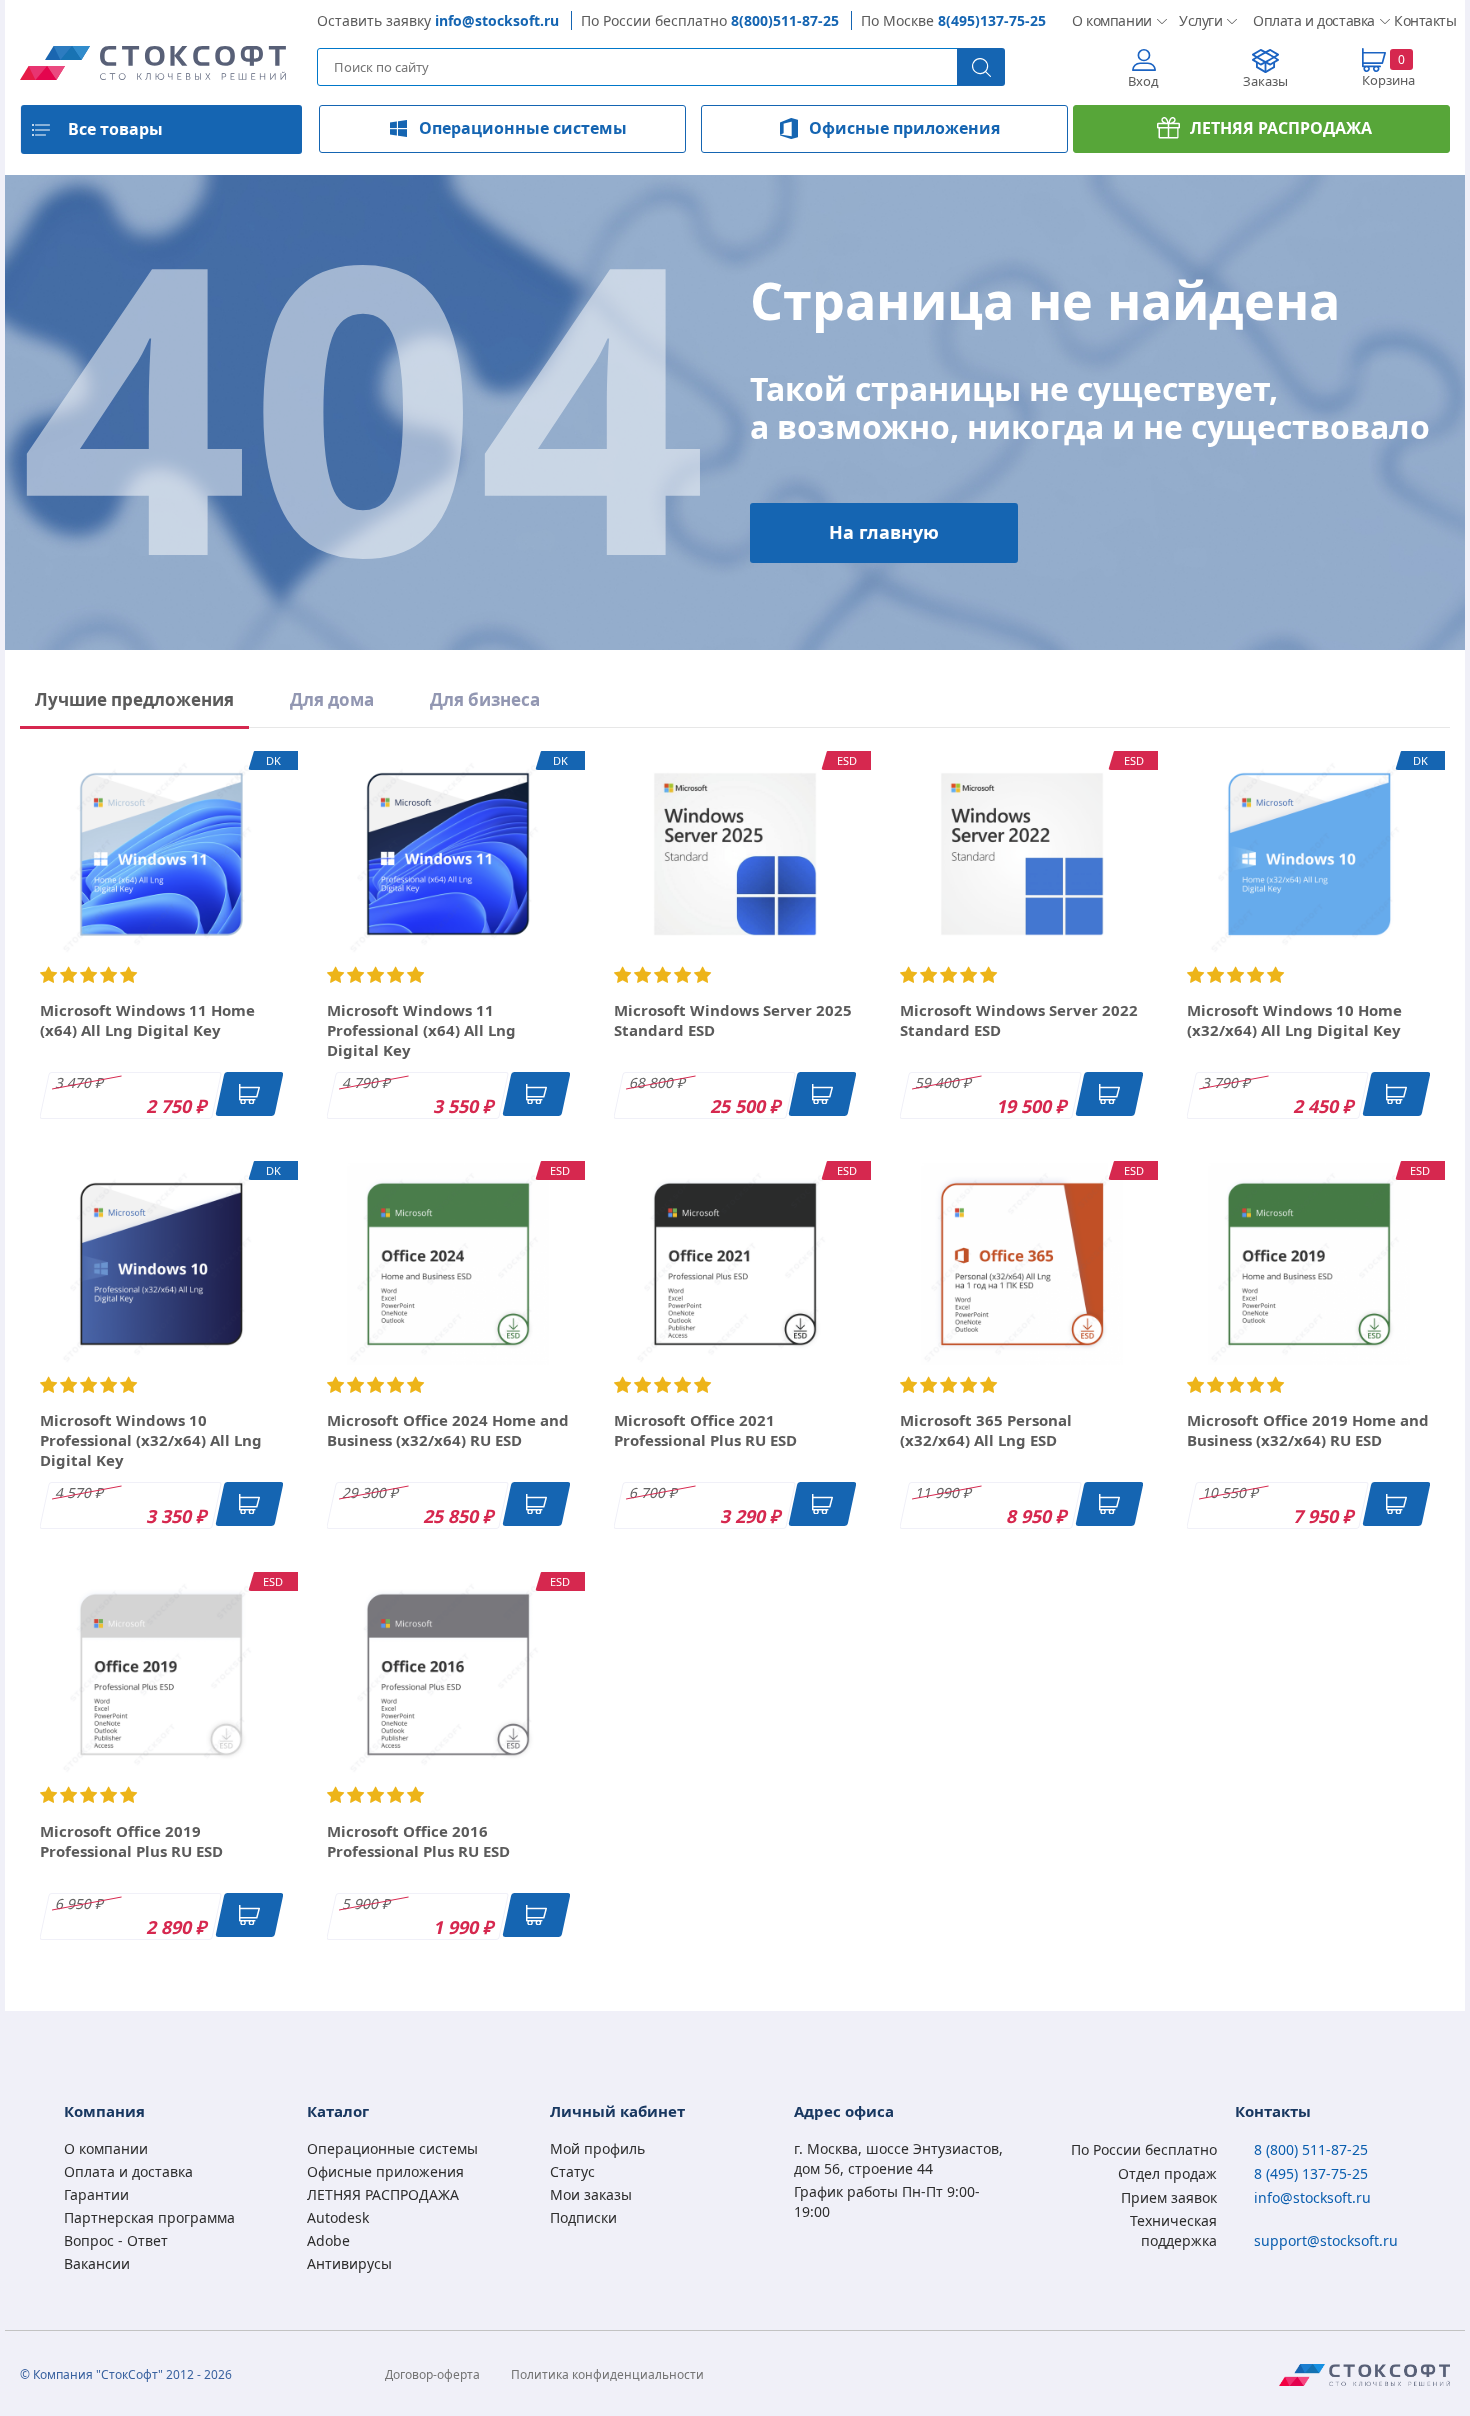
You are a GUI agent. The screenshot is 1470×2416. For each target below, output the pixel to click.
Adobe (328, 2240)
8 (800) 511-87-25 (1311, 2149)
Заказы (1265, 81)
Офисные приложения (904, 128)
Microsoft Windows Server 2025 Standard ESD (733, 1020)
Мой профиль (597, 2148)
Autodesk (338, 2217)
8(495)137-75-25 (992, 20)
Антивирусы (349, 2263)
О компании (1109, 20)
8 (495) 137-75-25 (1311, 2173)
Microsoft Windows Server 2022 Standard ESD (1019, 1020)
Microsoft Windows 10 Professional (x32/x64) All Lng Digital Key (151, 1440)
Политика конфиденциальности (607, 2374)
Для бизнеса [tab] (485, 699)
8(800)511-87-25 (785, 20)
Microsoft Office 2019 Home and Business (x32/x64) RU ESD (1308, 1430)
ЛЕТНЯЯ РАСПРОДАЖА (1281, 128)
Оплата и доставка (1307, 20)
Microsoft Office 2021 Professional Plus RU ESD (705, 1430)
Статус (572, 2171)
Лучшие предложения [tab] (134, 699)
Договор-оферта (432, 2374)
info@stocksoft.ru (497, 20)
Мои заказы (591, 2194)
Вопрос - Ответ (116, 2240)
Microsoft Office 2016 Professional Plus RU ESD (418, 1841)
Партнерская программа (149, 2217)
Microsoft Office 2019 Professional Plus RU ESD (131, 1841)
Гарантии (96, 2194)
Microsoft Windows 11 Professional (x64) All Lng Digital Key (421, 1030)
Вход (1143, 81)
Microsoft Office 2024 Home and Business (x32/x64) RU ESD (448, 1430)
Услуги (1200, 20)
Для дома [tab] (332, 699)
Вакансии (97, 2263)
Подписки (583, 2217)
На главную (884, 532)
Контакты (1422, 20)
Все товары (115, 129)
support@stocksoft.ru (1326, 2240)
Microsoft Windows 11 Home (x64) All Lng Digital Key (147, 1020)
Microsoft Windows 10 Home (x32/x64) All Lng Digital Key (1294, 1020)
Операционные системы (523, 128)
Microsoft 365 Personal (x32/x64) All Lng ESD (986, 1430)
